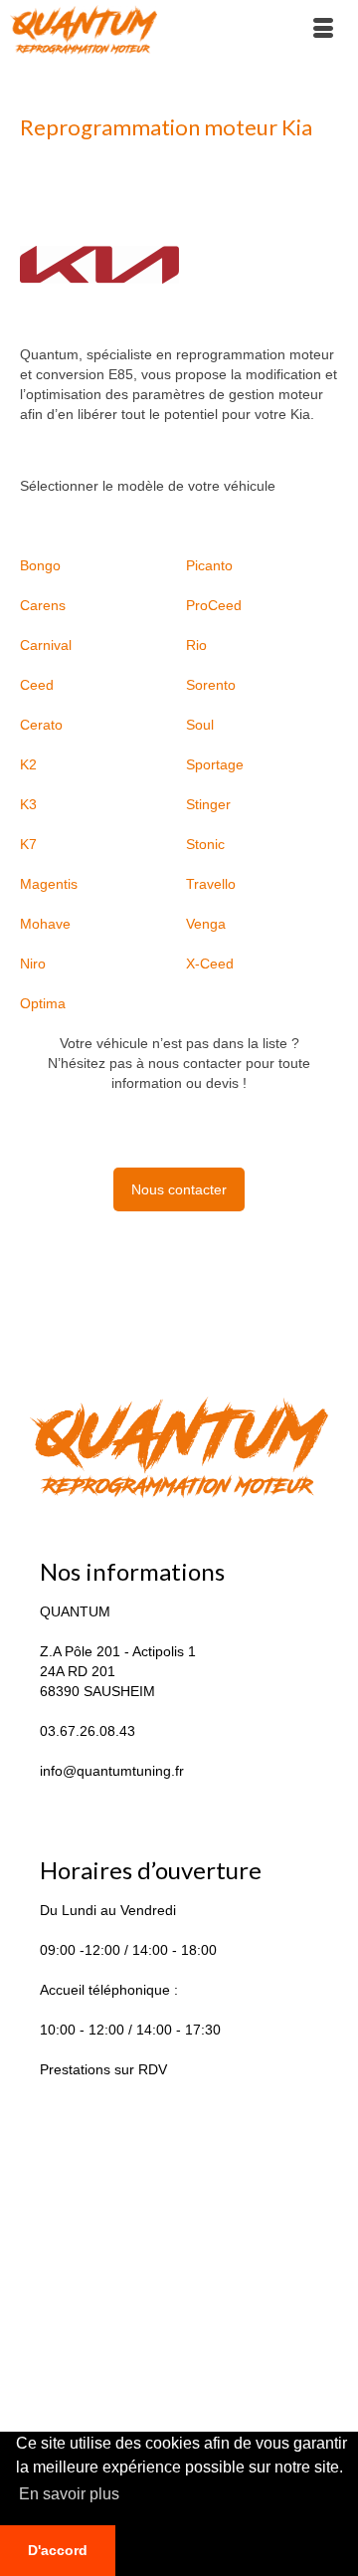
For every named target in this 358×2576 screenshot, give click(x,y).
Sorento (211, 685)
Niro (33, 964)
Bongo (40, 565)
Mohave (45, 924)
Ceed (37, 685)
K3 (28, 804)
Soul (200, 725)
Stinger (208, 804)
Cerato (41, 725)
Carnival (46, 645)
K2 (28, 764)
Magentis (49, 884)
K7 (28, 844)
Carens (43, 605)
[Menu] (323, 30)
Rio (196, 645)
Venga (206, 924)
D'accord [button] (58, 2550)
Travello (211, 884)
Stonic (205, 844)
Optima (43, 1003)
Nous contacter (179, 1189)
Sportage (215, 764)
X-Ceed (210, 964)
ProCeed (214, 605)
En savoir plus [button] (69, 2494)
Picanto (209, 565)
